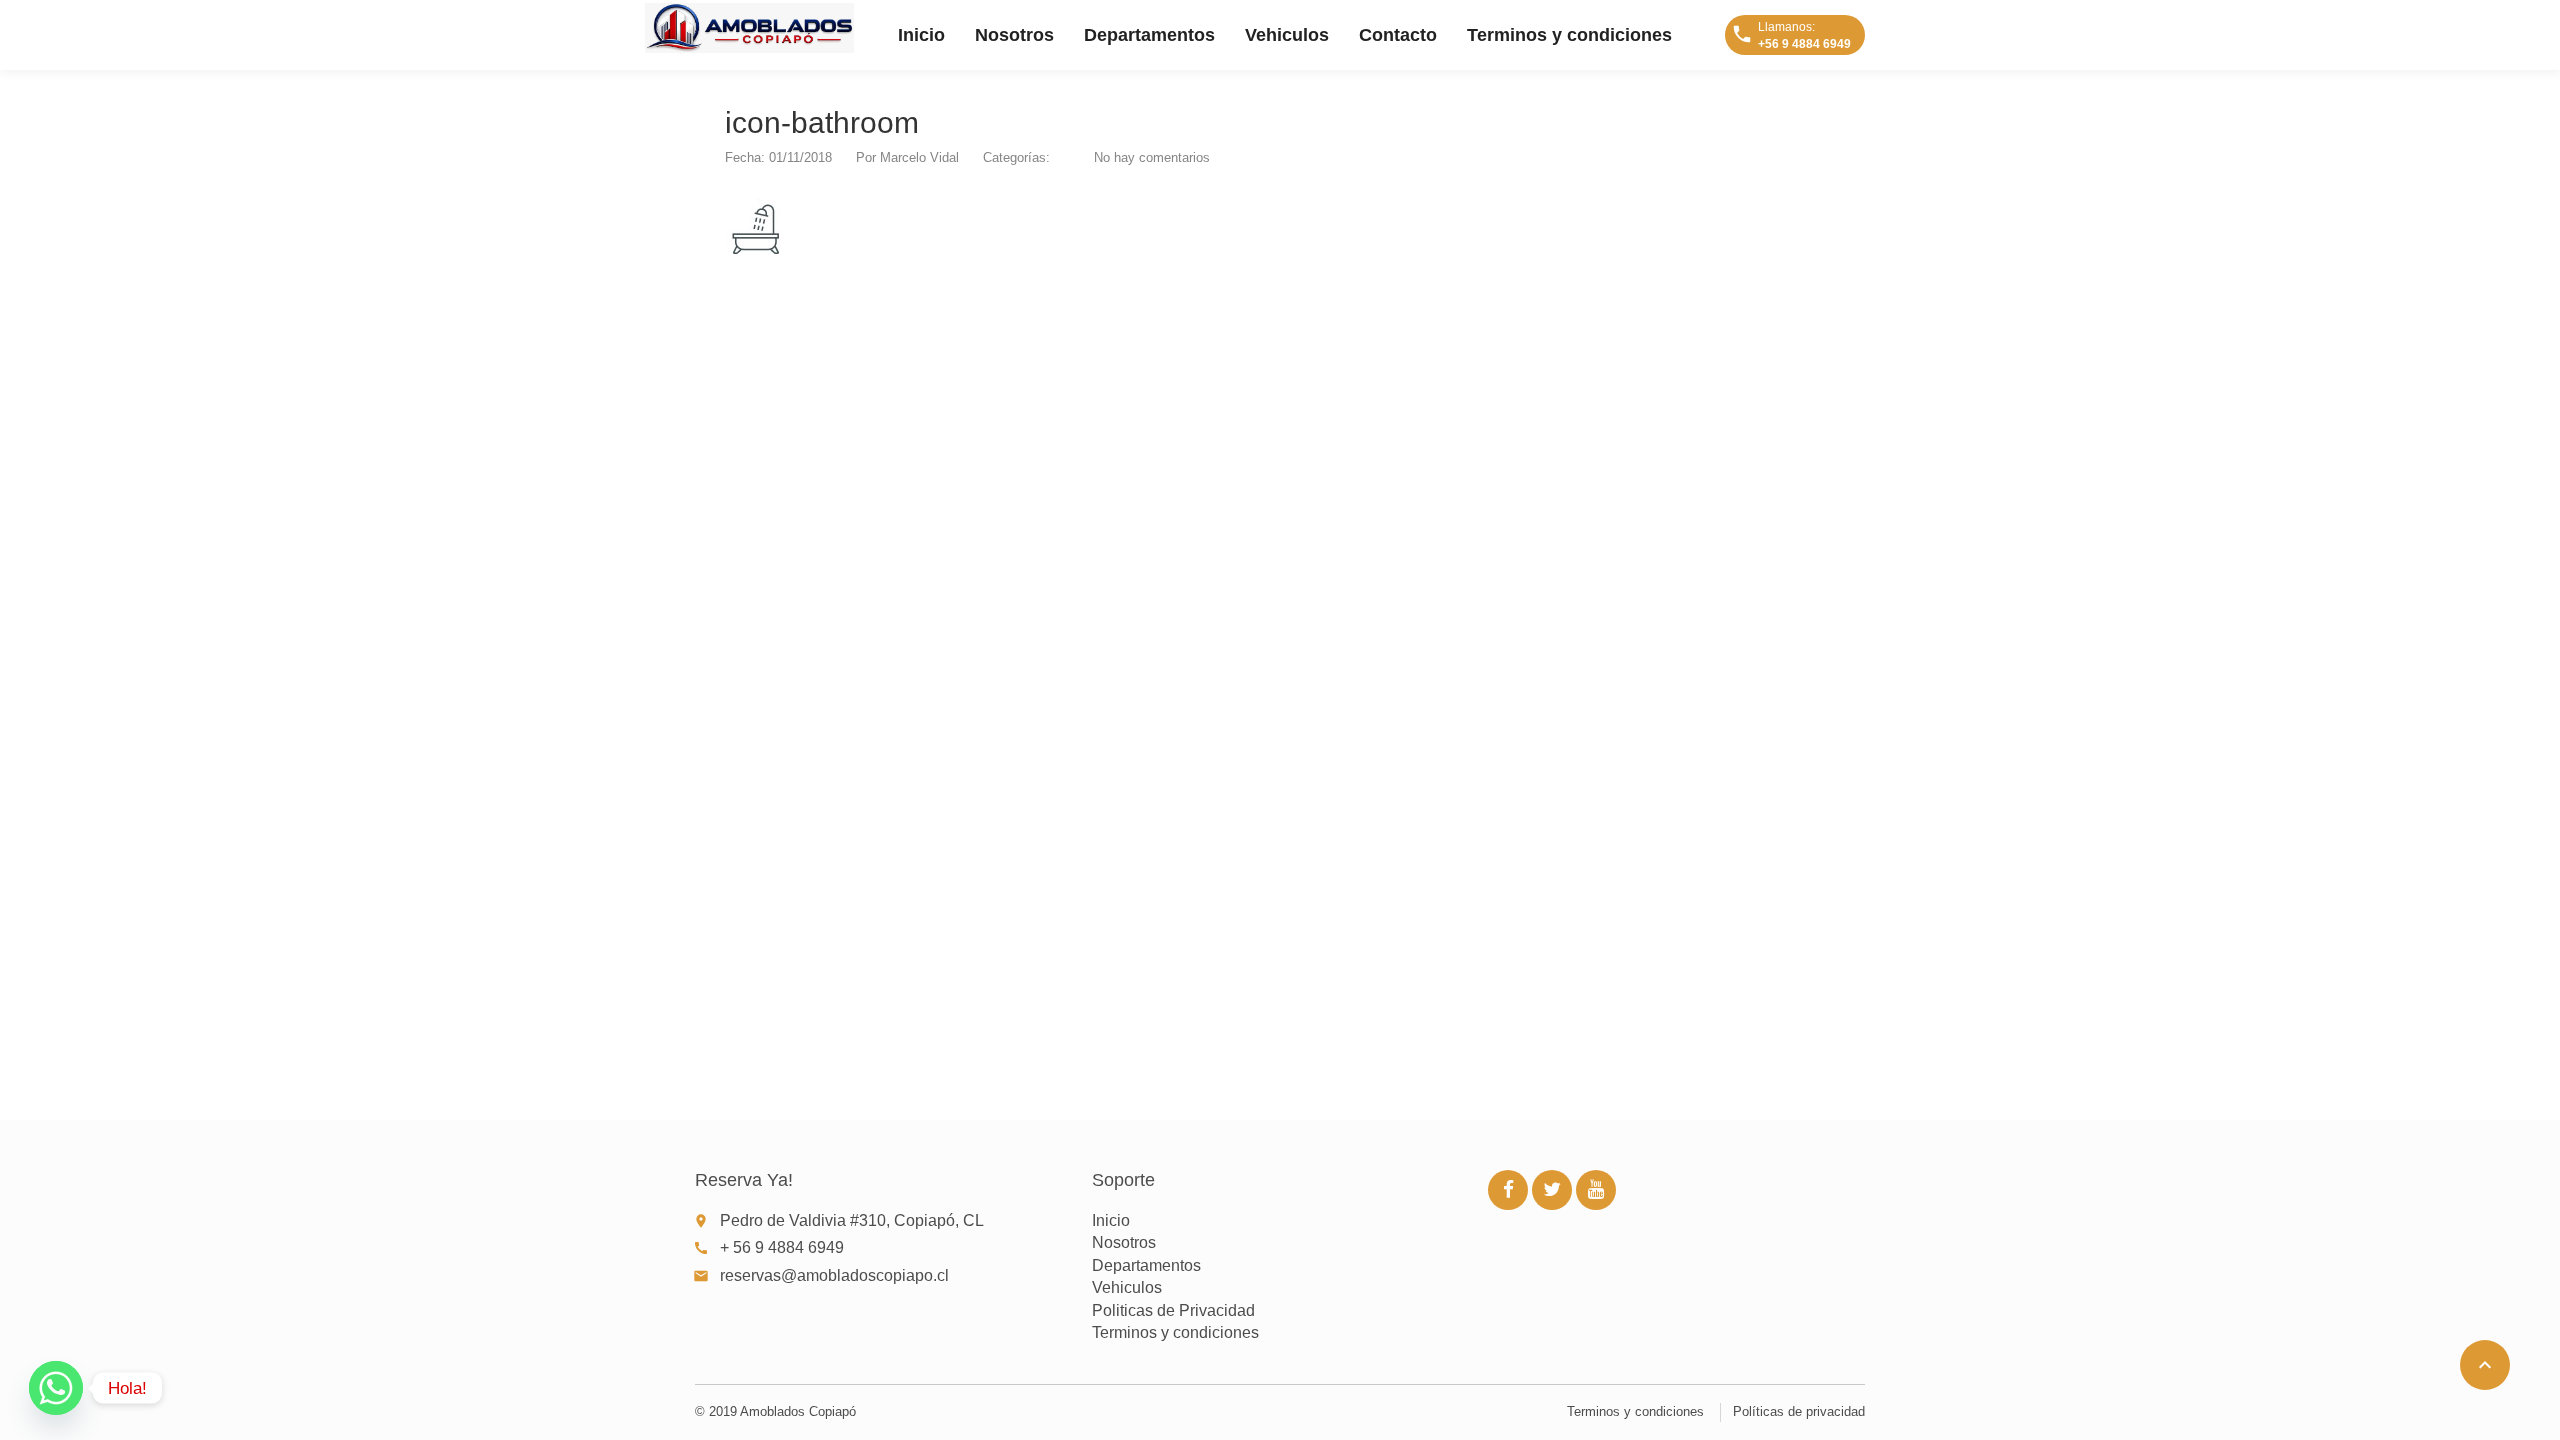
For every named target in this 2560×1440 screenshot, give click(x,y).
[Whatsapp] (56, 1388)
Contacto (1398, 35)
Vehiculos (1287, 35)
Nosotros (1014, 35)
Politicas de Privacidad (1173, 1310)
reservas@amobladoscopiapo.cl (834, 1275)
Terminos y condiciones (1569, 35)
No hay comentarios (1152, 157)
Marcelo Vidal (919, 157)
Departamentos (1149, 35)
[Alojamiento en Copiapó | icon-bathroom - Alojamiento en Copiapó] (749, 28)
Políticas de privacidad (1799, 1411)
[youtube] (1596, 1190)
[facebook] (1508, 1190)
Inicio (921, 35)
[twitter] (1552, 1190)
